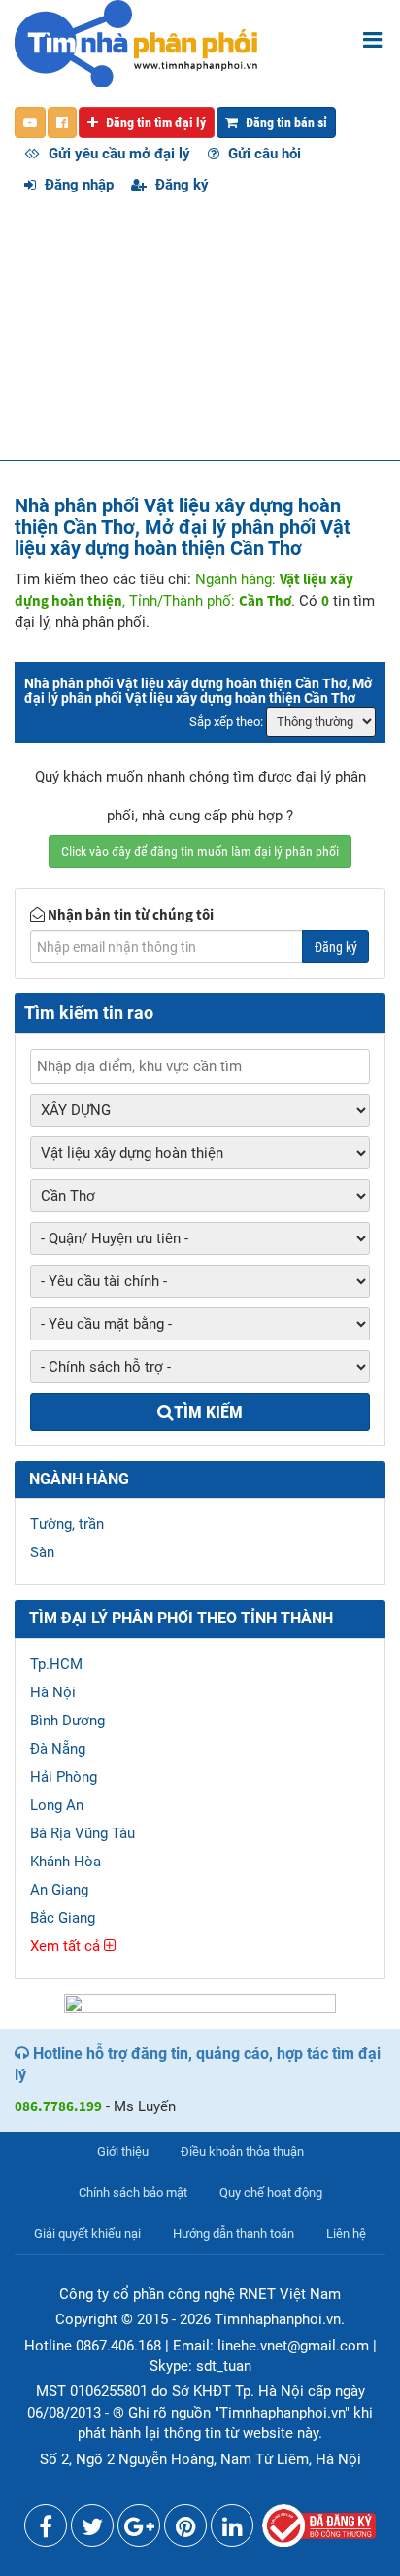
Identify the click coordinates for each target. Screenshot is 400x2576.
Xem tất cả (67, 1946)
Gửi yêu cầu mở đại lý (117, 154)
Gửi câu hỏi (263, 154)
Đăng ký (180, 185)
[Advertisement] (200, 337)
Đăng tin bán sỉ (285, 122)
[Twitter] (92, 2530)
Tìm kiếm (208, 1412)
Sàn (42, 1552)
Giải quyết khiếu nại (87, 2233)
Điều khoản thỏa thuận (242, 2152)
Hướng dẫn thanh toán (233, 2233)
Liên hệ (346, 2233)
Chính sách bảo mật (133, 2193)
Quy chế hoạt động (271, 2193)
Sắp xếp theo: (226, 722)
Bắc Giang (63, 1918)
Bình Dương (67, 1721)
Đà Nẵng (58, 1749)
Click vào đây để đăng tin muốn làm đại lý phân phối (200, 852)
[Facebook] (46, 2530)
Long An (57, 1805)
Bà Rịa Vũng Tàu (83, 1833)
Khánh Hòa (66, 1862)
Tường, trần (67, 1524)
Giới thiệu (123, 2152)
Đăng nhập (77, 185)
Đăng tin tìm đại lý (154, 122)
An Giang (59, 1890)
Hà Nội (53, 1692)
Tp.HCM (56, 1664)
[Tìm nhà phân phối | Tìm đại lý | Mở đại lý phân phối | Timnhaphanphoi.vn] (136, 43)
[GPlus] (139, 2530)
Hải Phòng (64, 1777)
